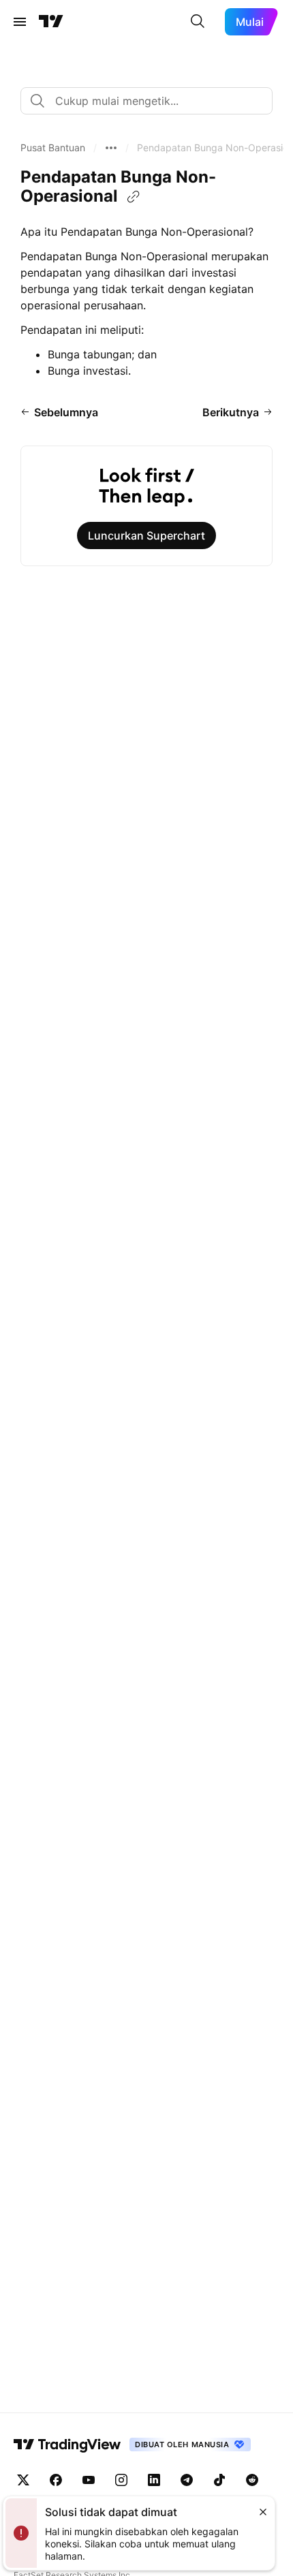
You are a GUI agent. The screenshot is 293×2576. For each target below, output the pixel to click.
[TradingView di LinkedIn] (154, 2480)
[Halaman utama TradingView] (51, 22)
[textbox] (152, 101)
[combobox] (146, 101)
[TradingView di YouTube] (89, 2480)
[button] (53, 148)
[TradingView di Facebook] (56, 2480)
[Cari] (198, 22)
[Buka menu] (20, 22)
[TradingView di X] (23, 2480)
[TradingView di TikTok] (219, 2480)
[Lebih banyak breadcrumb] (111, 148)
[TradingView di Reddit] (252, 2480)
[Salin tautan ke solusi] (134, 197)
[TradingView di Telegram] (187, 2480)
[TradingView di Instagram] (121, 2480)
